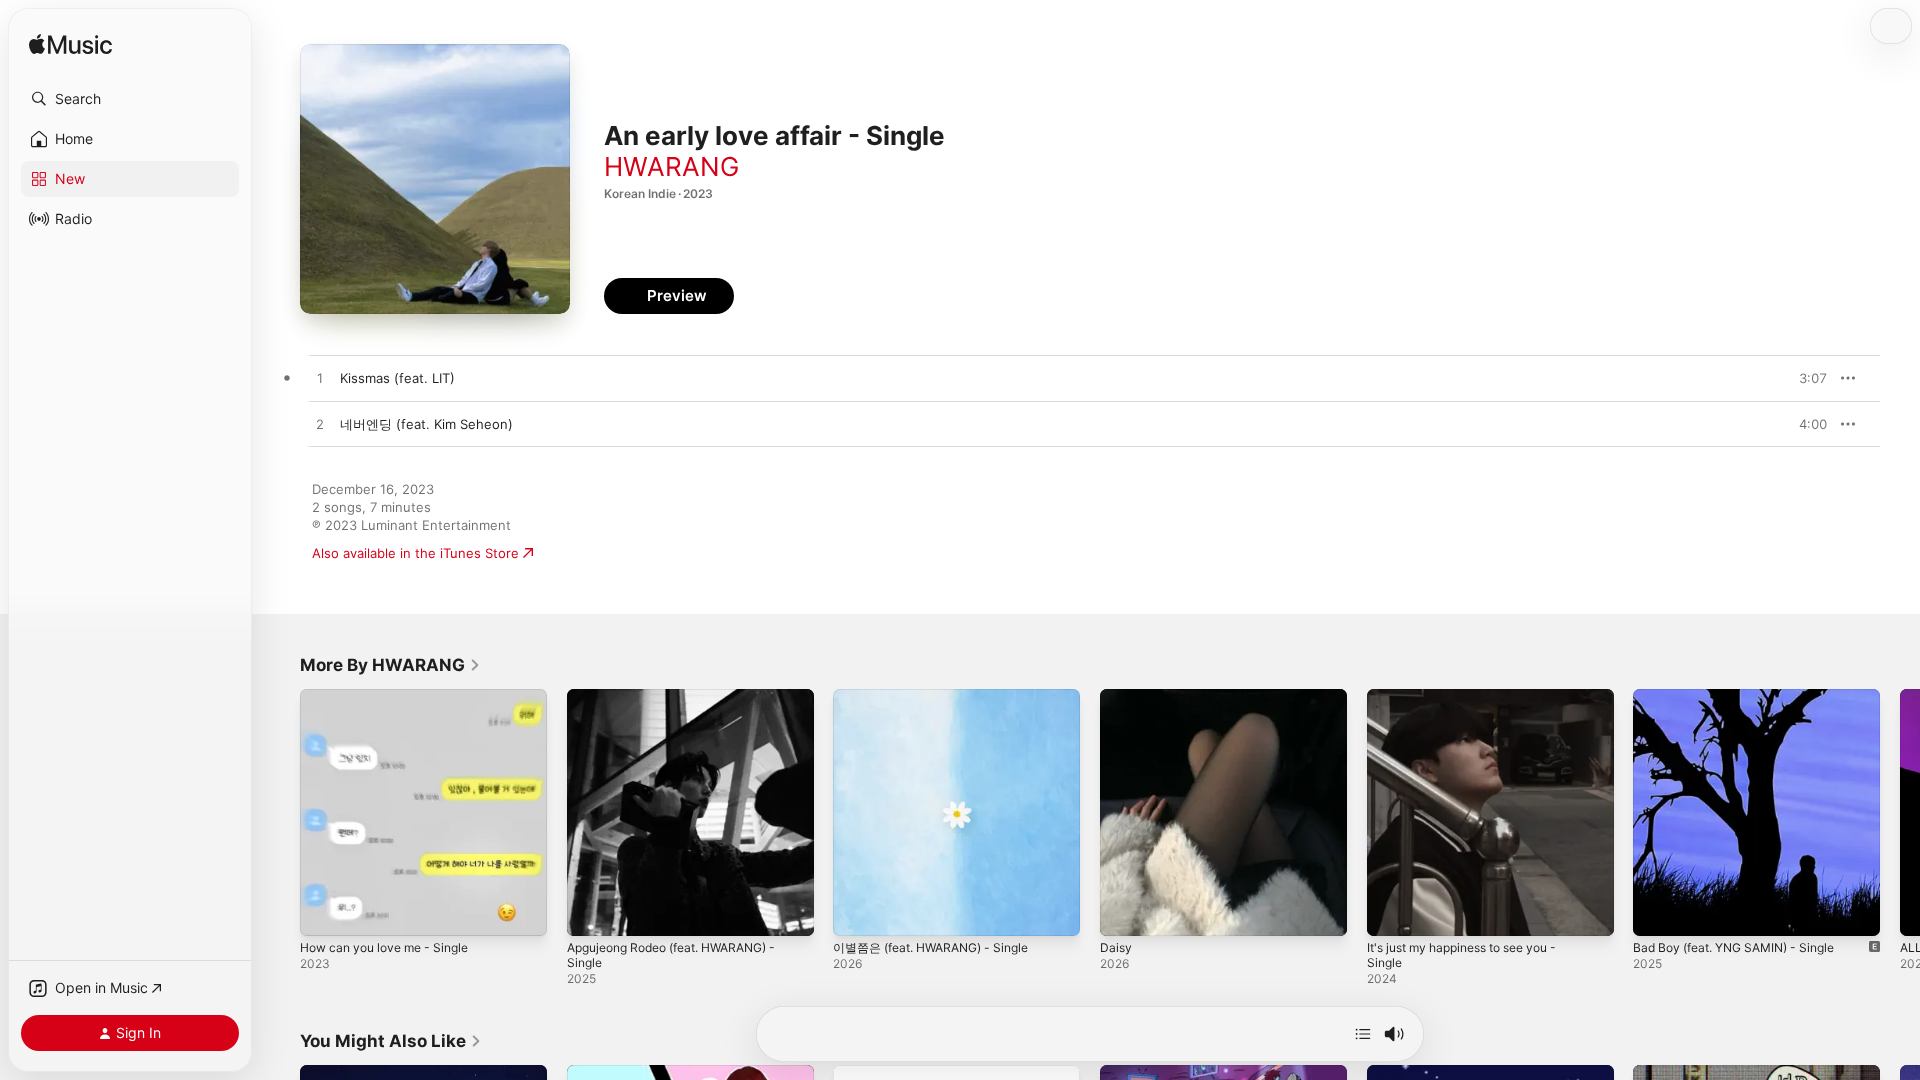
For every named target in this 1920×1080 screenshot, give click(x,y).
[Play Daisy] (1125, 911)
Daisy (1116, 697)
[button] (130, 99)
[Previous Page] (280, 812)
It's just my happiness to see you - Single (1475, 705)
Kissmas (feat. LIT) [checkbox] (397, 378)
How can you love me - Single (393, 697)
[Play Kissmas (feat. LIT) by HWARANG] (320, 379)
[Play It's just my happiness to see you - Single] (1392, 911)
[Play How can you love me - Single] (325, 911)
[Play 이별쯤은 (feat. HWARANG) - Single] (858, 911)
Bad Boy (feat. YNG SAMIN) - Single (1745, 697)
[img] (70, 45)
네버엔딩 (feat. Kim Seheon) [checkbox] (426, 424)
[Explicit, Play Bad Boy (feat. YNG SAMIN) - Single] (1658, 911)
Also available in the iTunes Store (415, 553)
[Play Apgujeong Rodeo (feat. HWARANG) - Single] (592, 911)
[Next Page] (1900, 812)
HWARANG (671, 166)
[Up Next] (1363, 1034)
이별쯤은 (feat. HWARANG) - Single (942, 697)
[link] (390, 665)
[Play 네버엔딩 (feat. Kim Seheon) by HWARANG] (320, 425)
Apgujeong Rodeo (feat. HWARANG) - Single (685, 705)
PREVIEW (1805, 378)
